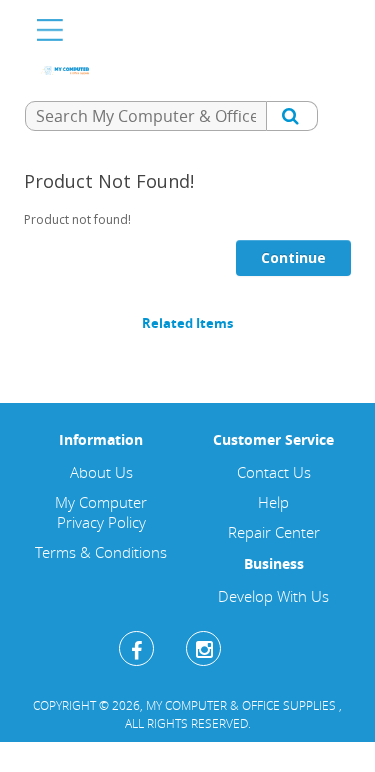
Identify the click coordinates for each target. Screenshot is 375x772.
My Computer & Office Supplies (242, 705)
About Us (101, 472)
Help (273, 502)
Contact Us (274, 472)
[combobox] (146, 116)
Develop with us (273, 596)
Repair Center (274, 532)
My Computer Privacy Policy (101, 512)
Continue (293, 257)
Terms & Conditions (101, 552)
